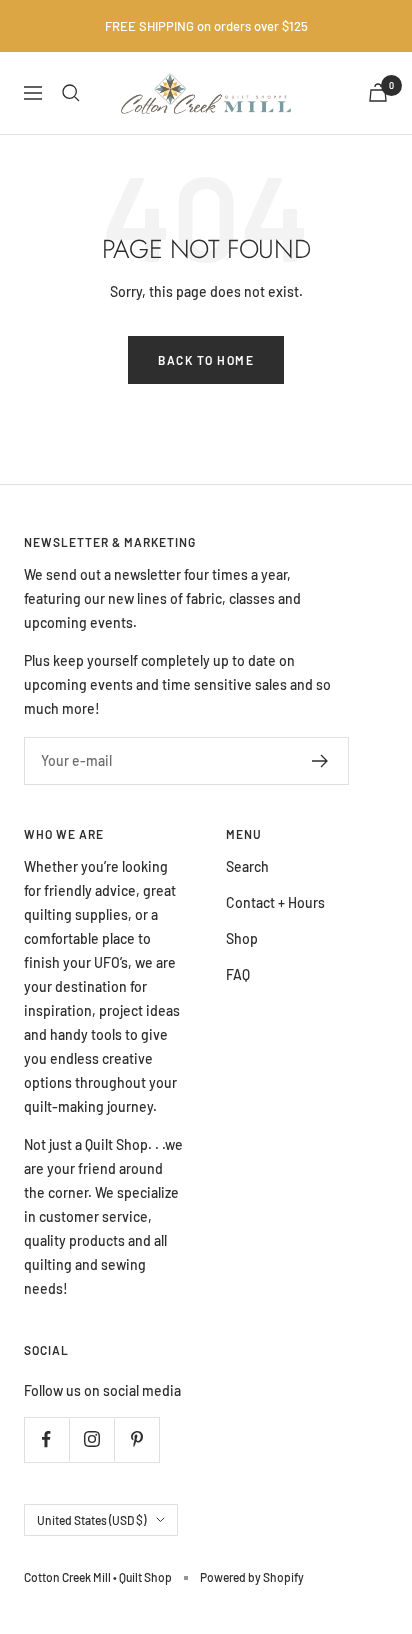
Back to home (206, 360)
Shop (242, 938)
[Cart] (378, 92)
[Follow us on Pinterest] (136, 1439)
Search (247, 866)
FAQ (238, 974)
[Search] (71, 93)
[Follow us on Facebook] (46, 1439)
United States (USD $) (91, 1520)
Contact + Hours (275, 902)
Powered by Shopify (252, 1577)
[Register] (320, 761)
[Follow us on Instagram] (91, 1439)
